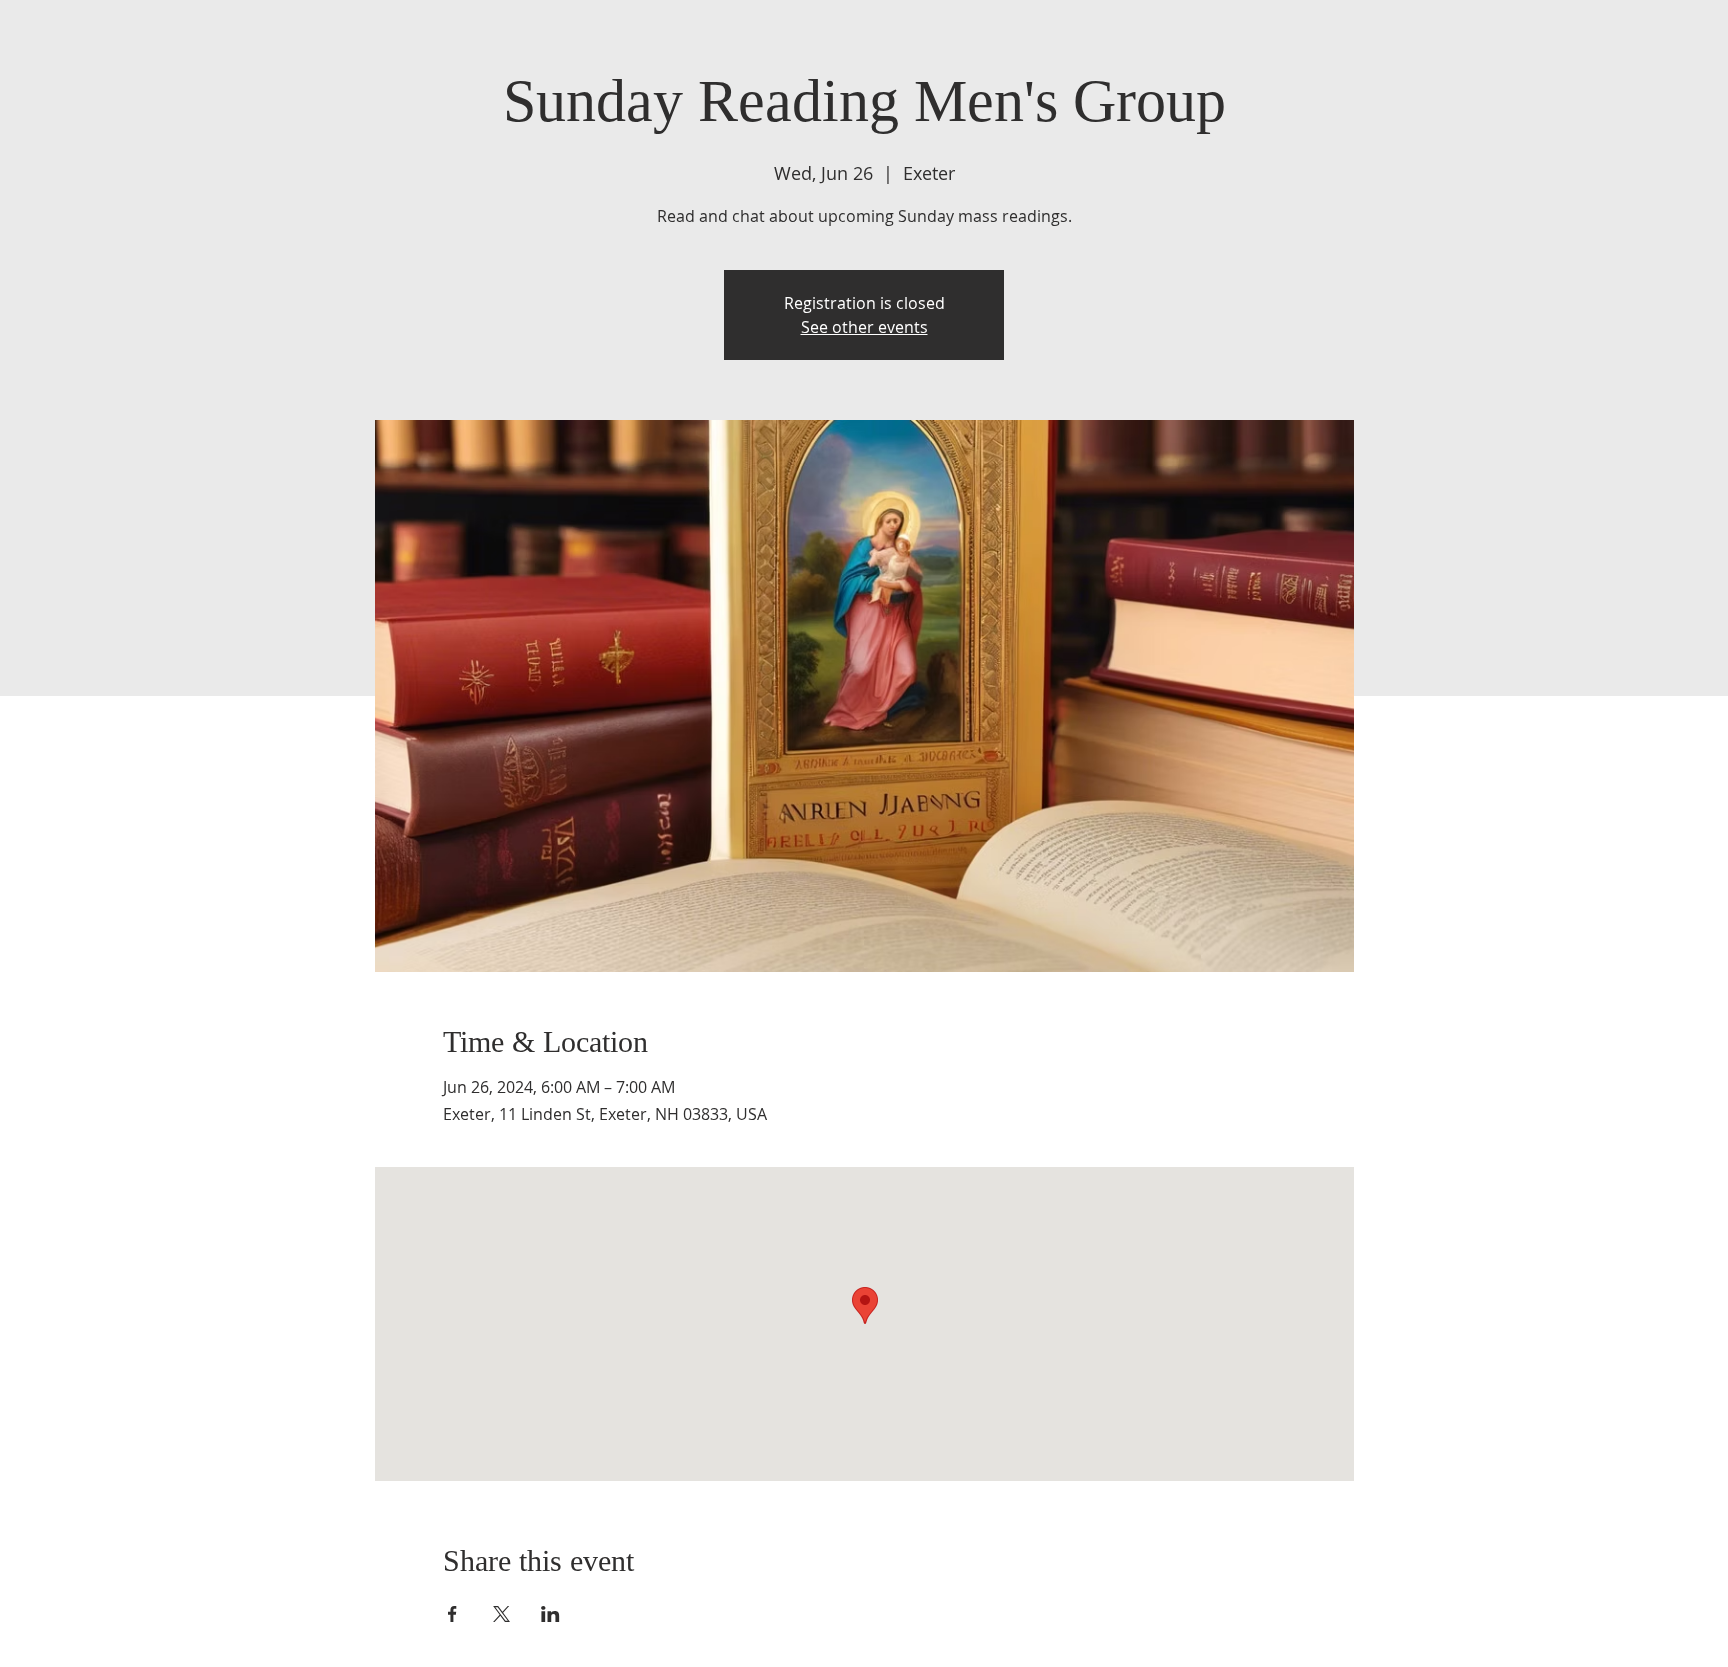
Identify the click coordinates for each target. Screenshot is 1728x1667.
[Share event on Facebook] (452, 1614)
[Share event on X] (501, 1614)
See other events (864, 327)
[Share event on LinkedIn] (550, 1614)
